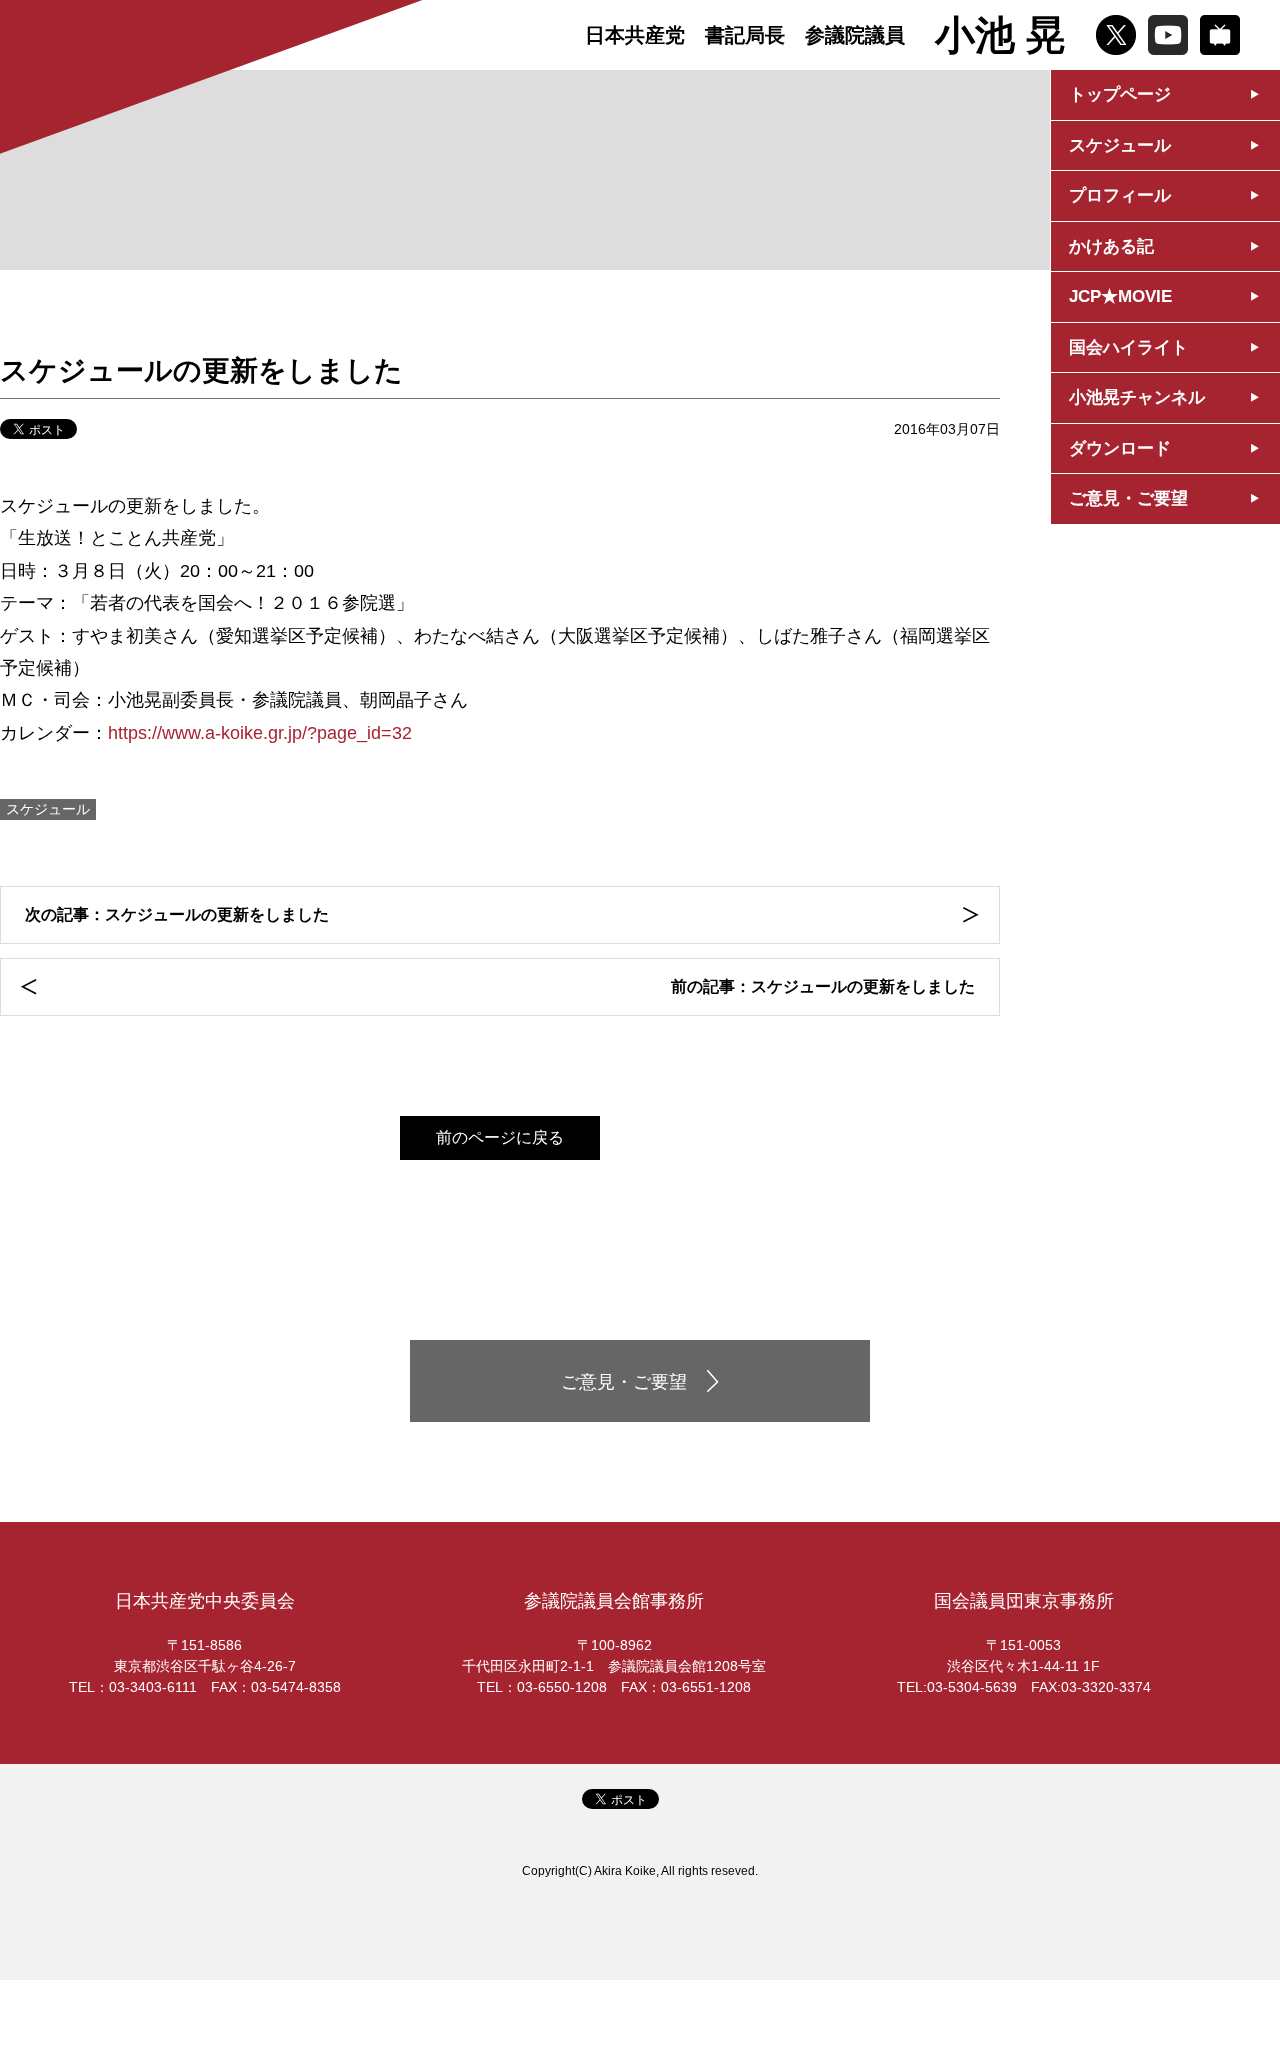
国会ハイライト (1128, 347)
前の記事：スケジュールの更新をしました (823, 986)
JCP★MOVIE (1120, 296)
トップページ (1120, 94)
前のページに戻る (500, 1137)
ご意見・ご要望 (1128, 498)
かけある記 (1111, 246)
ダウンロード (1120, 448)
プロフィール (1120, 195)
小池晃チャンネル (1137, 397)
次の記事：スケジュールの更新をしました (177, 914)
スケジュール (1120, 145)
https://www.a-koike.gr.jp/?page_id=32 (260, 733)
